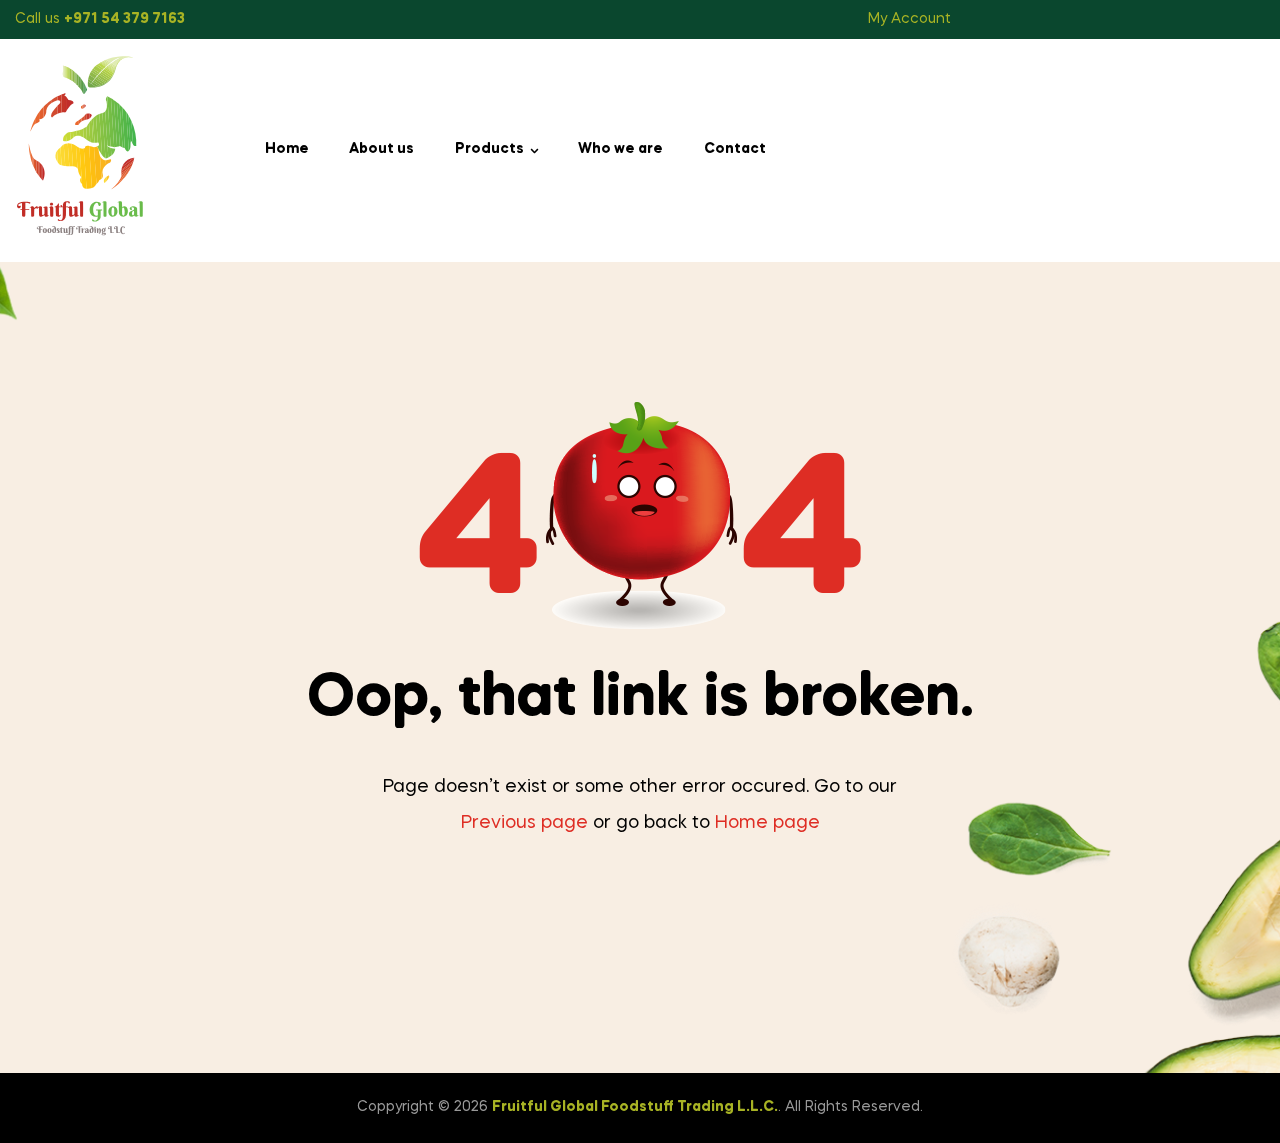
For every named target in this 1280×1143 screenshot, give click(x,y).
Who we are (620, 149)
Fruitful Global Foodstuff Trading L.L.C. (635, 1107)
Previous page (524, 823)
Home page (767, 823)
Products (489, 149)
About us (381, 149)
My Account (909, 19)
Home (287, 149)
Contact (735, 149)
